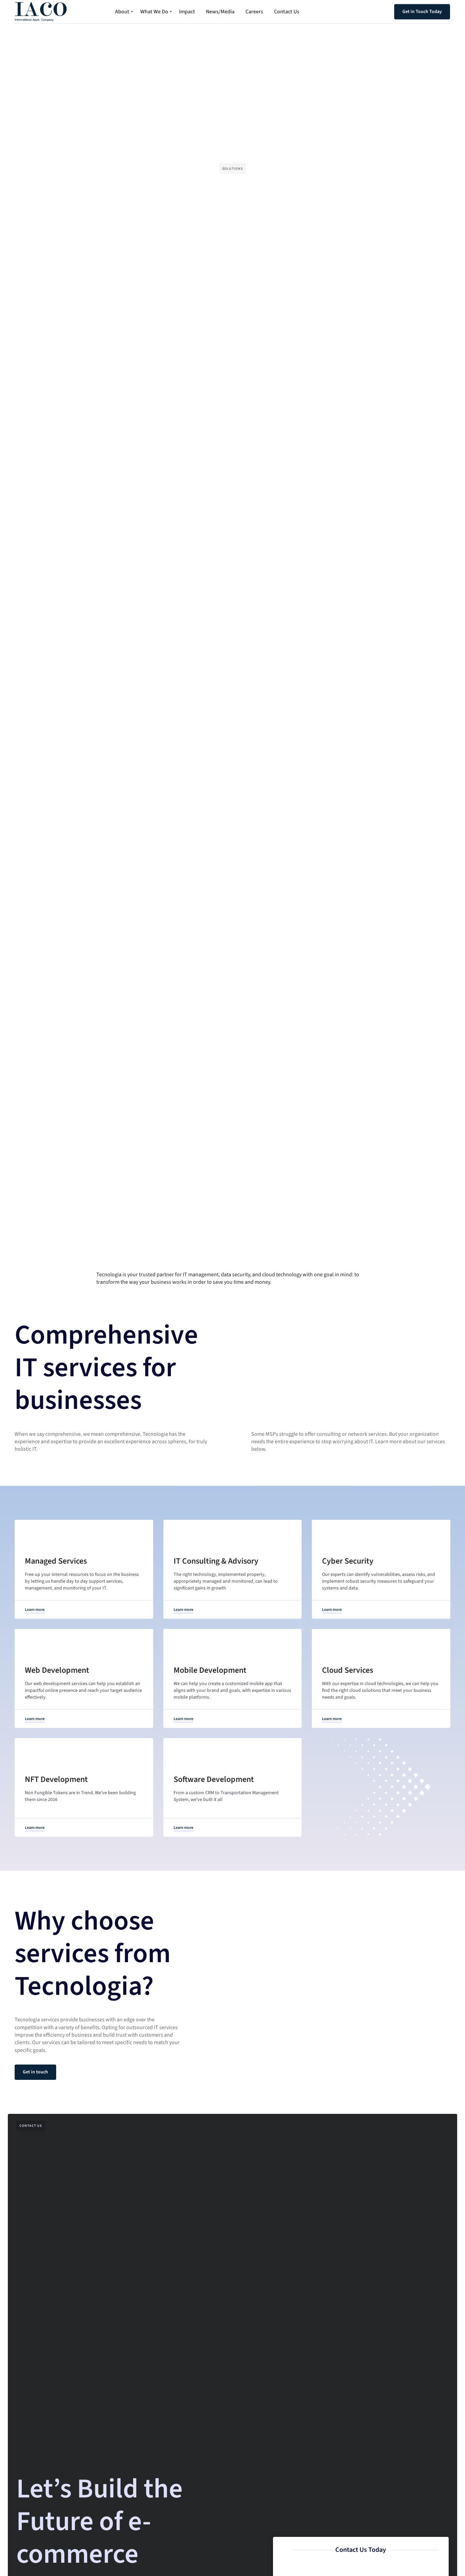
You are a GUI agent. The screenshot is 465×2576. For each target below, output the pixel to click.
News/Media (220, 12)
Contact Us (287, 12)
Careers (254, 12)
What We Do (154, 12)
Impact (187, 12)
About (122, 12)
